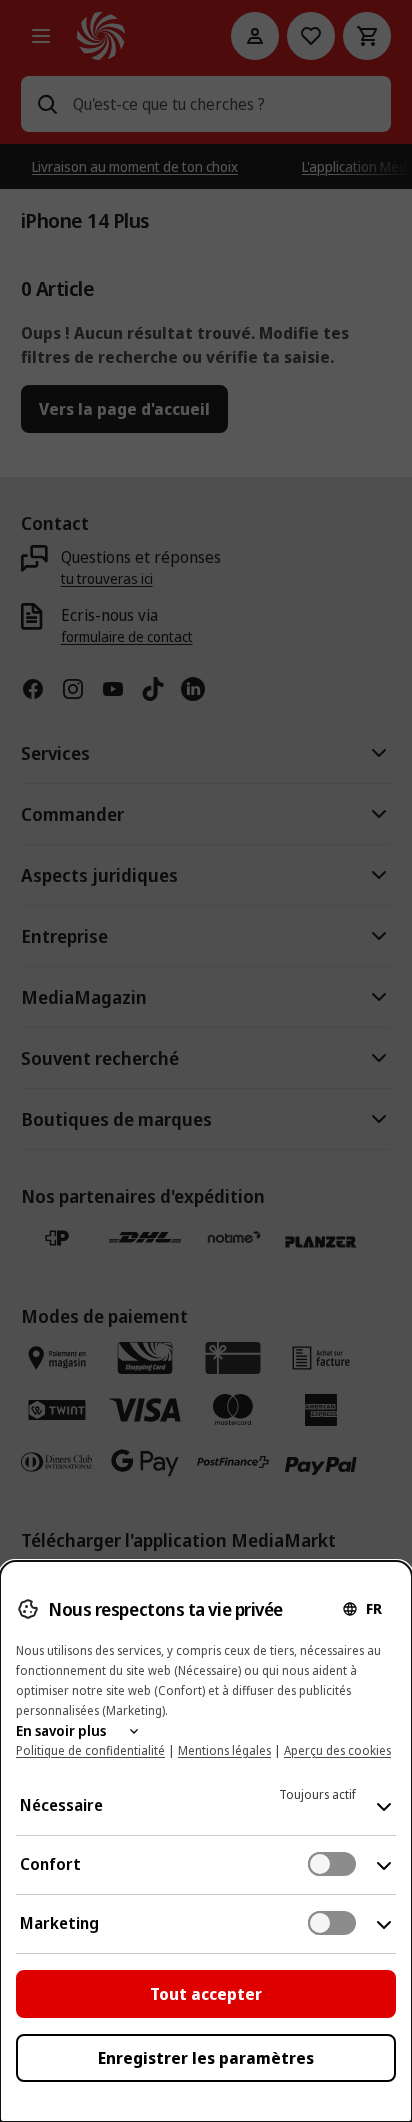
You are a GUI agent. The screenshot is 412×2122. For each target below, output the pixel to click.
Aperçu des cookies (337, 1750)
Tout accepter (206, 1994)
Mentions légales (224, 1750)
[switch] (332, 1864)
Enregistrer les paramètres (206, 2058)
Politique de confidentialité (90, 1750)
